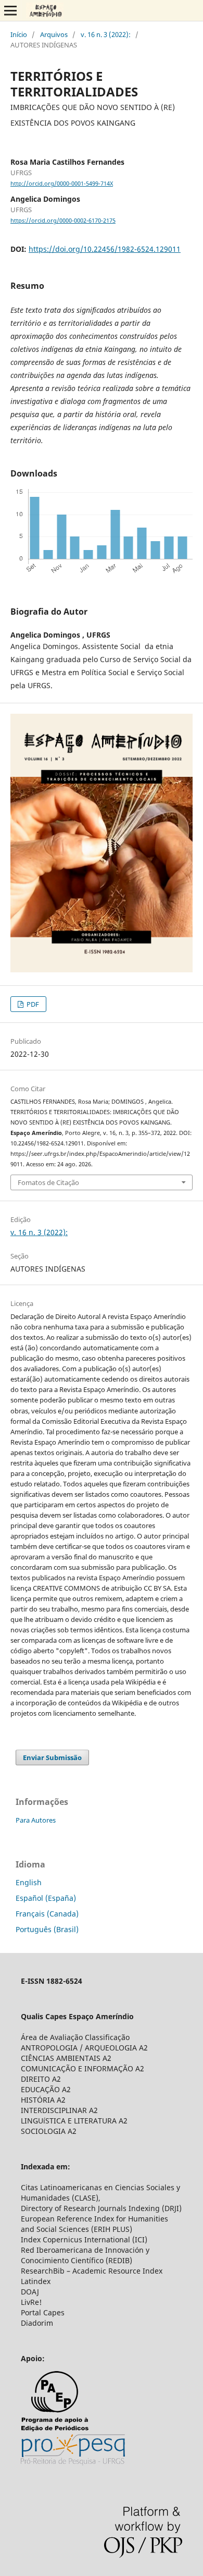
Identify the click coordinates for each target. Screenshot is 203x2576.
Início (19, 34)
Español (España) (46, 1898)
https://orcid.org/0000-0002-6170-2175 (63, 221)
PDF (32, 1004)
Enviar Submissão (52, 1757)
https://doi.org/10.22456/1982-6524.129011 (105, 249)
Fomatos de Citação (48, 1182)
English (29, 1882)
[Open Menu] (10, 10)
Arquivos (54, 34)
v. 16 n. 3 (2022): (106, 34)
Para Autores (36, 1820)
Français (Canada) (47, 1914)
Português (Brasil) (47, 1929)
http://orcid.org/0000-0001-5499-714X (62, 184)
